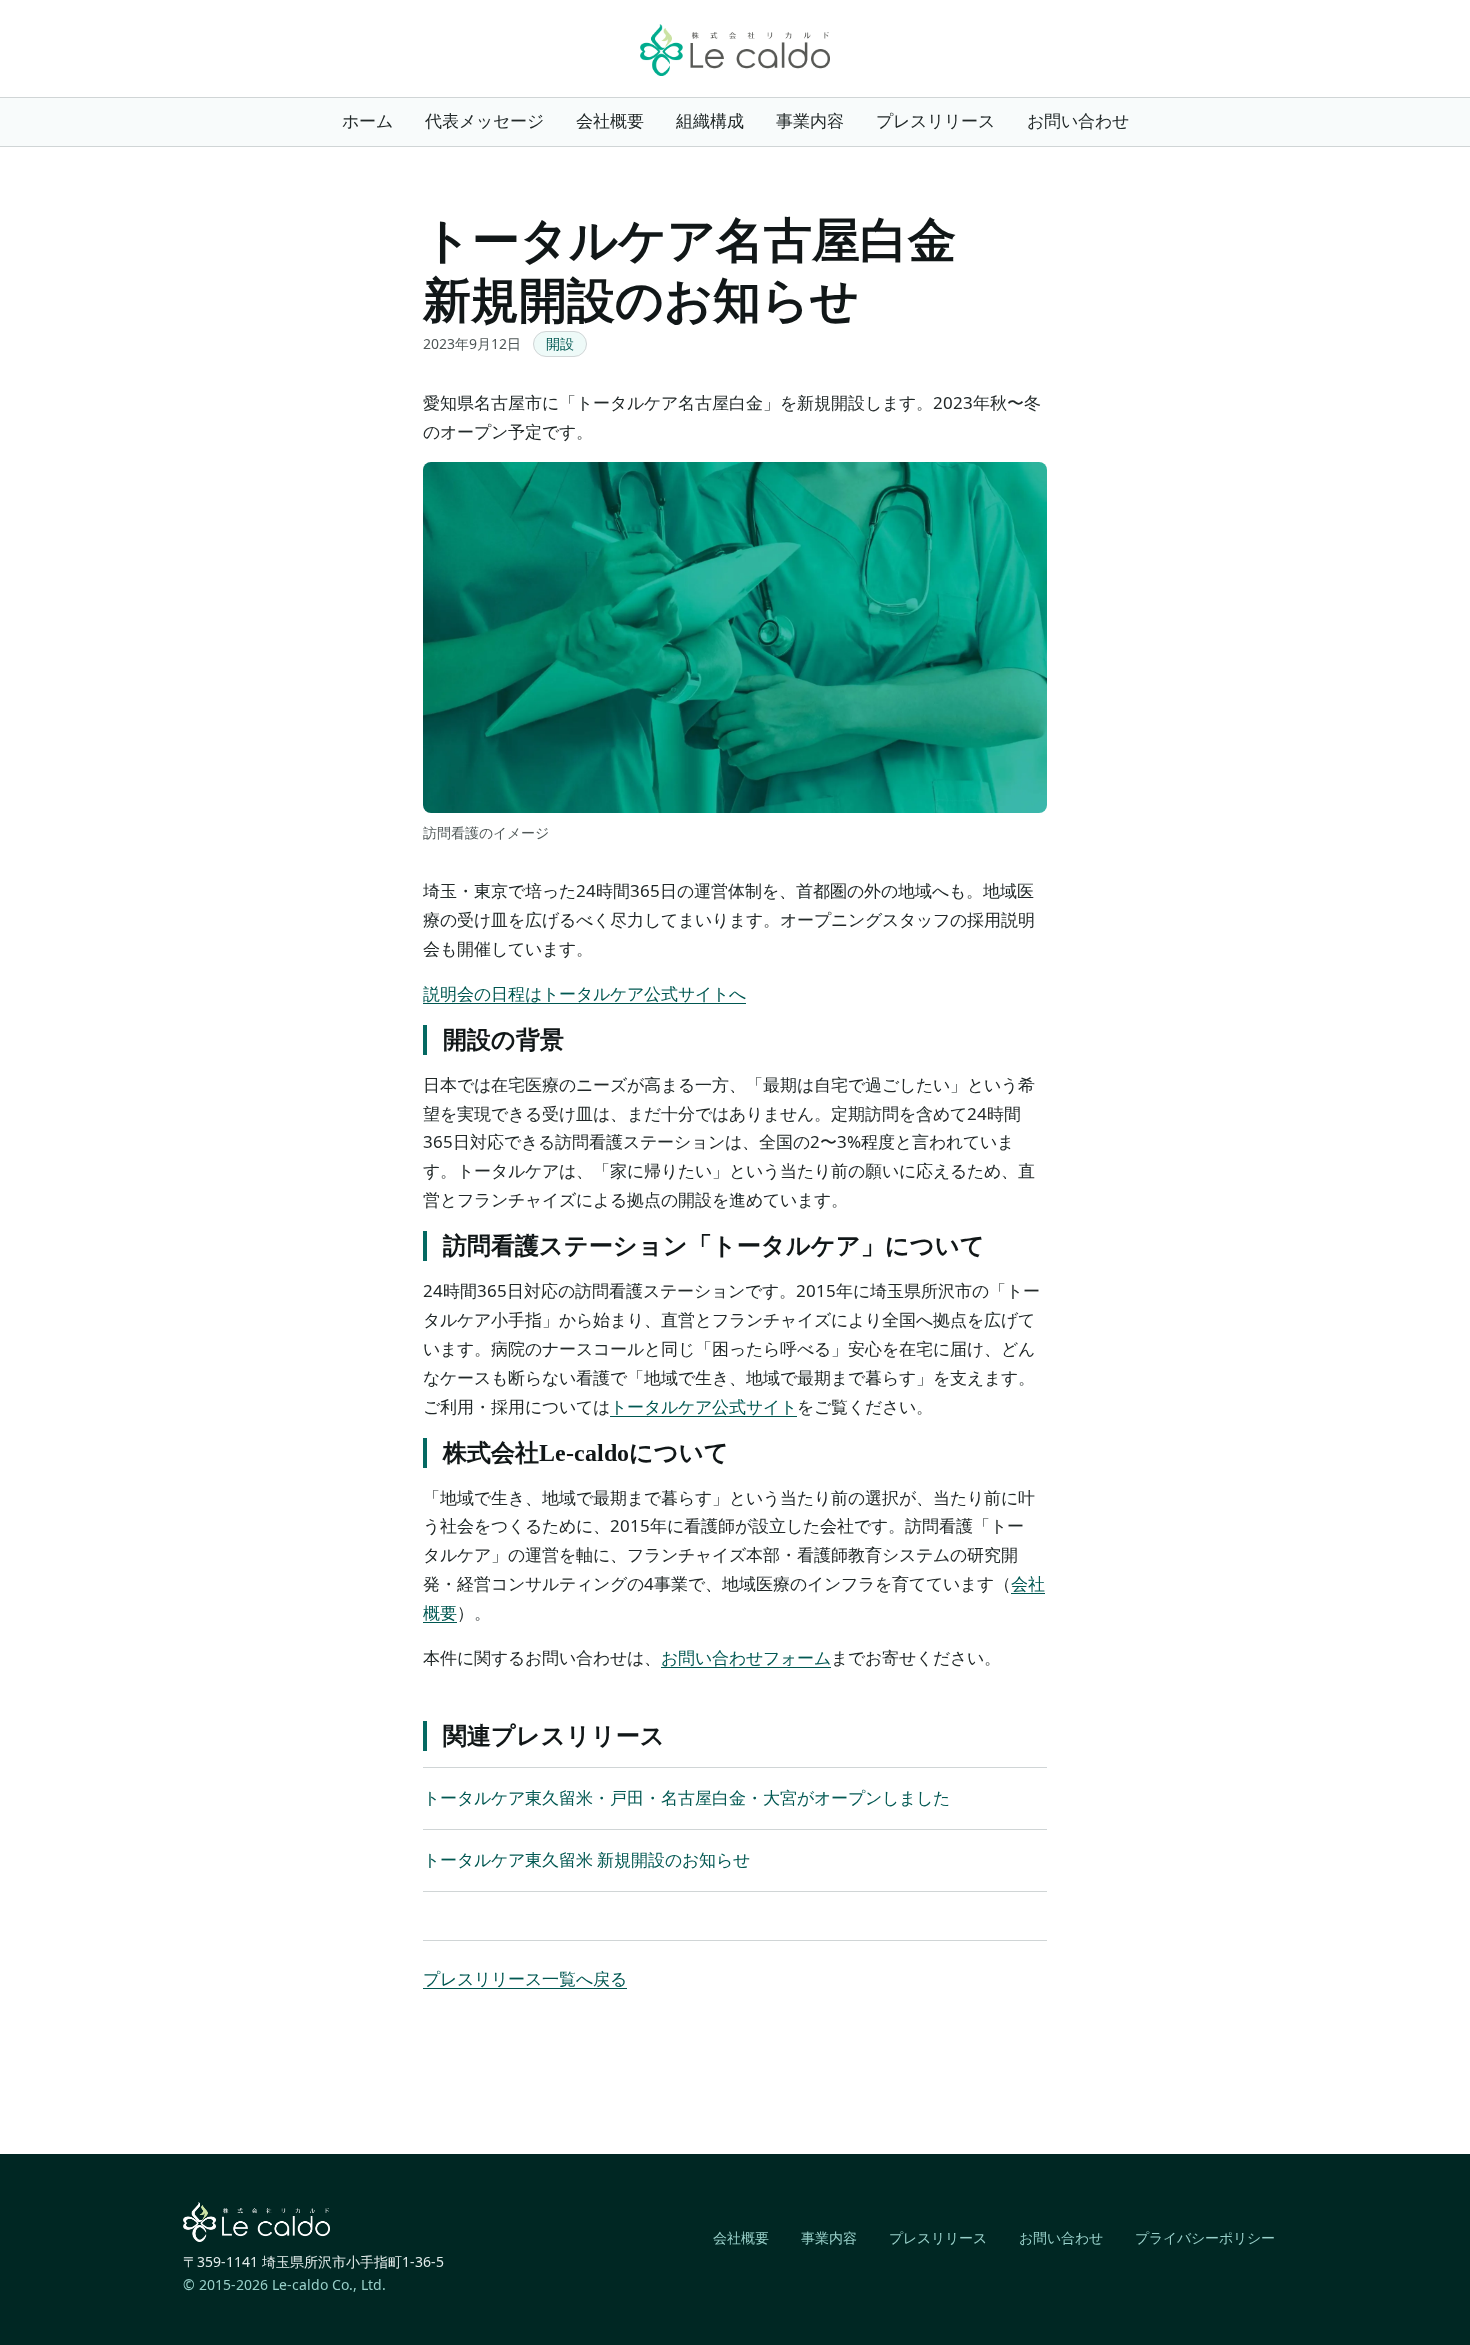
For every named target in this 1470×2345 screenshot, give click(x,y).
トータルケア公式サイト (703, 1406)
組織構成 (710, 120)
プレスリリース (935, 120)
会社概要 (610, 120)
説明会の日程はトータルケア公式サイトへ (584, 993)
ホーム (367, 120)
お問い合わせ (1078, 120)
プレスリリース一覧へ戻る (525, 1978)
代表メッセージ (484, 120)
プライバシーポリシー (1205, 2237)
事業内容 (810, 120)
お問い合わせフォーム (746, 1657)
